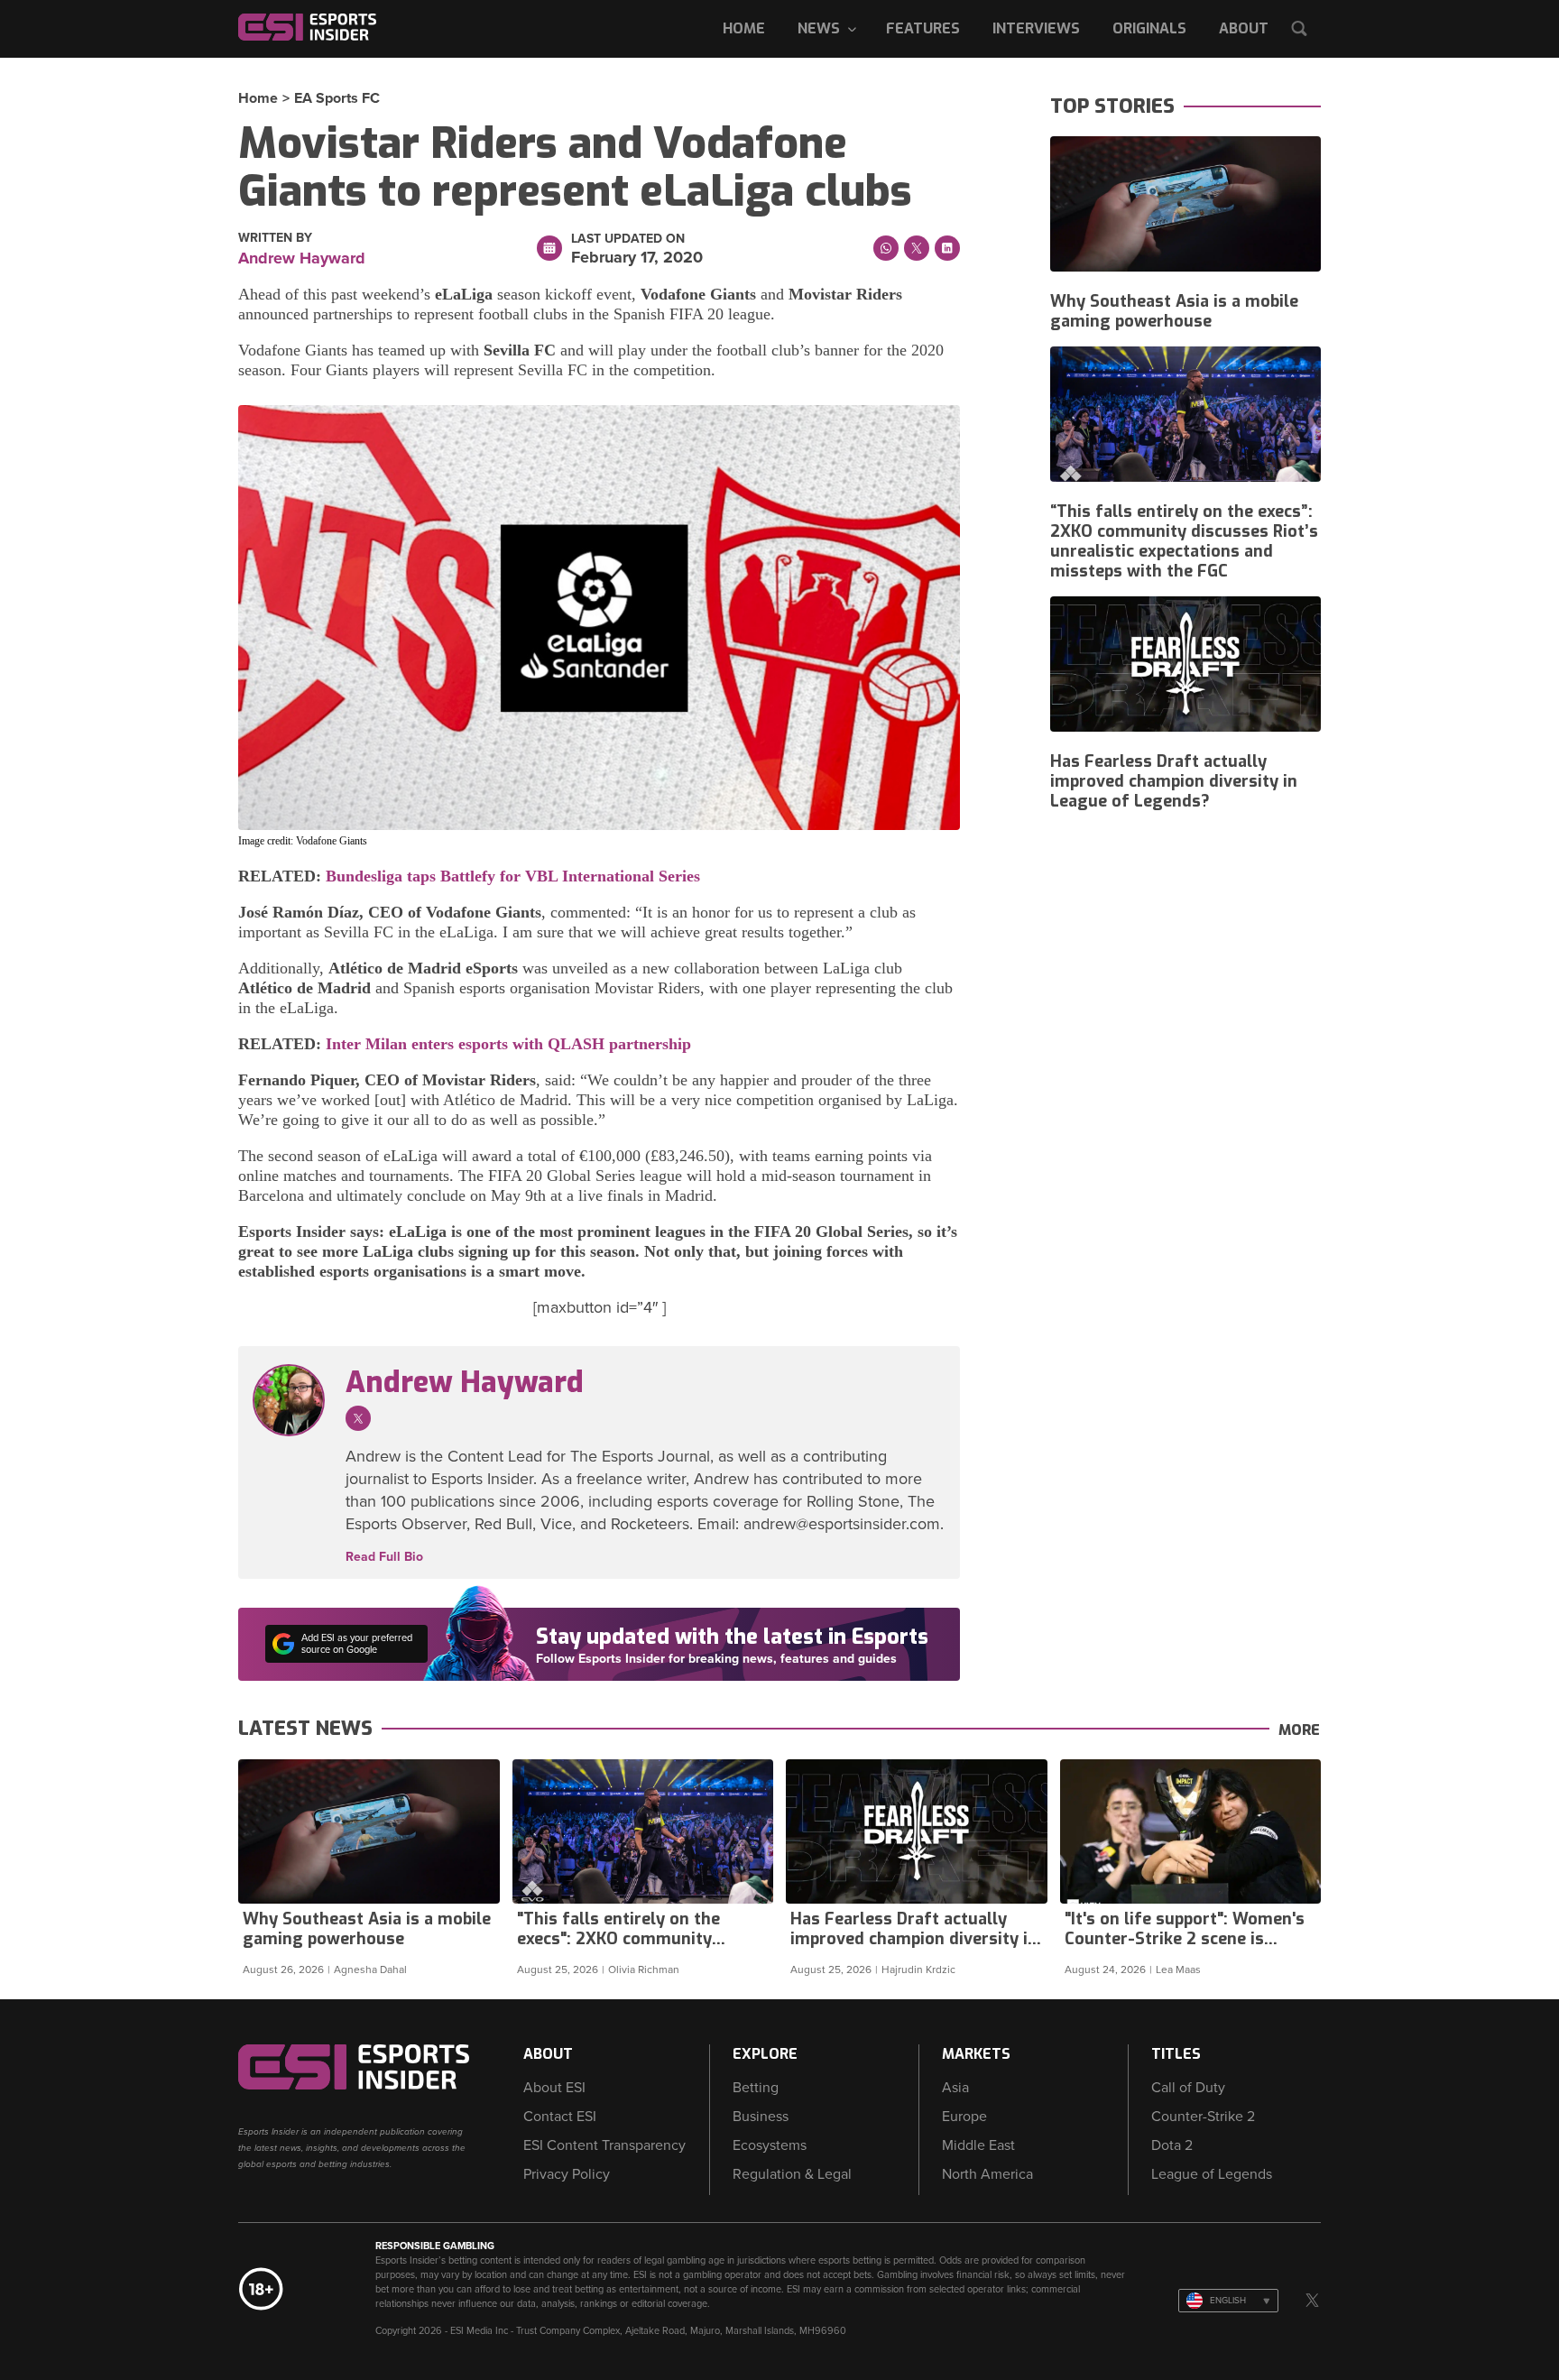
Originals (1149, 28)
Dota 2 (1172, 2145)
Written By (275, 238)
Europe (964, 2117)
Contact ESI (560, 2117)
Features (923, 28)
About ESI (554, 2088)
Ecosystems (770, 2145)
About (1244, 28)
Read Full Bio (384, 1557)
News (819, 28)
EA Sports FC (337, 98)
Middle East (978, 2145)
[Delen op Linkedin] (947, 248)
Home (744, 28)
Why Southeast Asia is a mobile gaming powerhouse (1174, 311)
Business (761, 2117)
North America (987, 2174)
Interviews (1036, 28)
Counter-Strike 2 (1203, 2117)
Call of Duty (1188, 2088)
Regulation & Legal (792, 2174)
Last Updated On (628, 239)
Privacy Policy (567, 2174)
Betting (756, 2088)
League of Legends (1212, 2174)
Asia (955, 2088)
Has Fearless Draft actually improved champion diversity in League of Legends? (1174, 781)
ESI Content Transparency (604, 2145)
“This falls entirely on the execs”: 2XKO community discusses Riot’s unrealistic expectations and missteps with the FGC (1184, 541)
